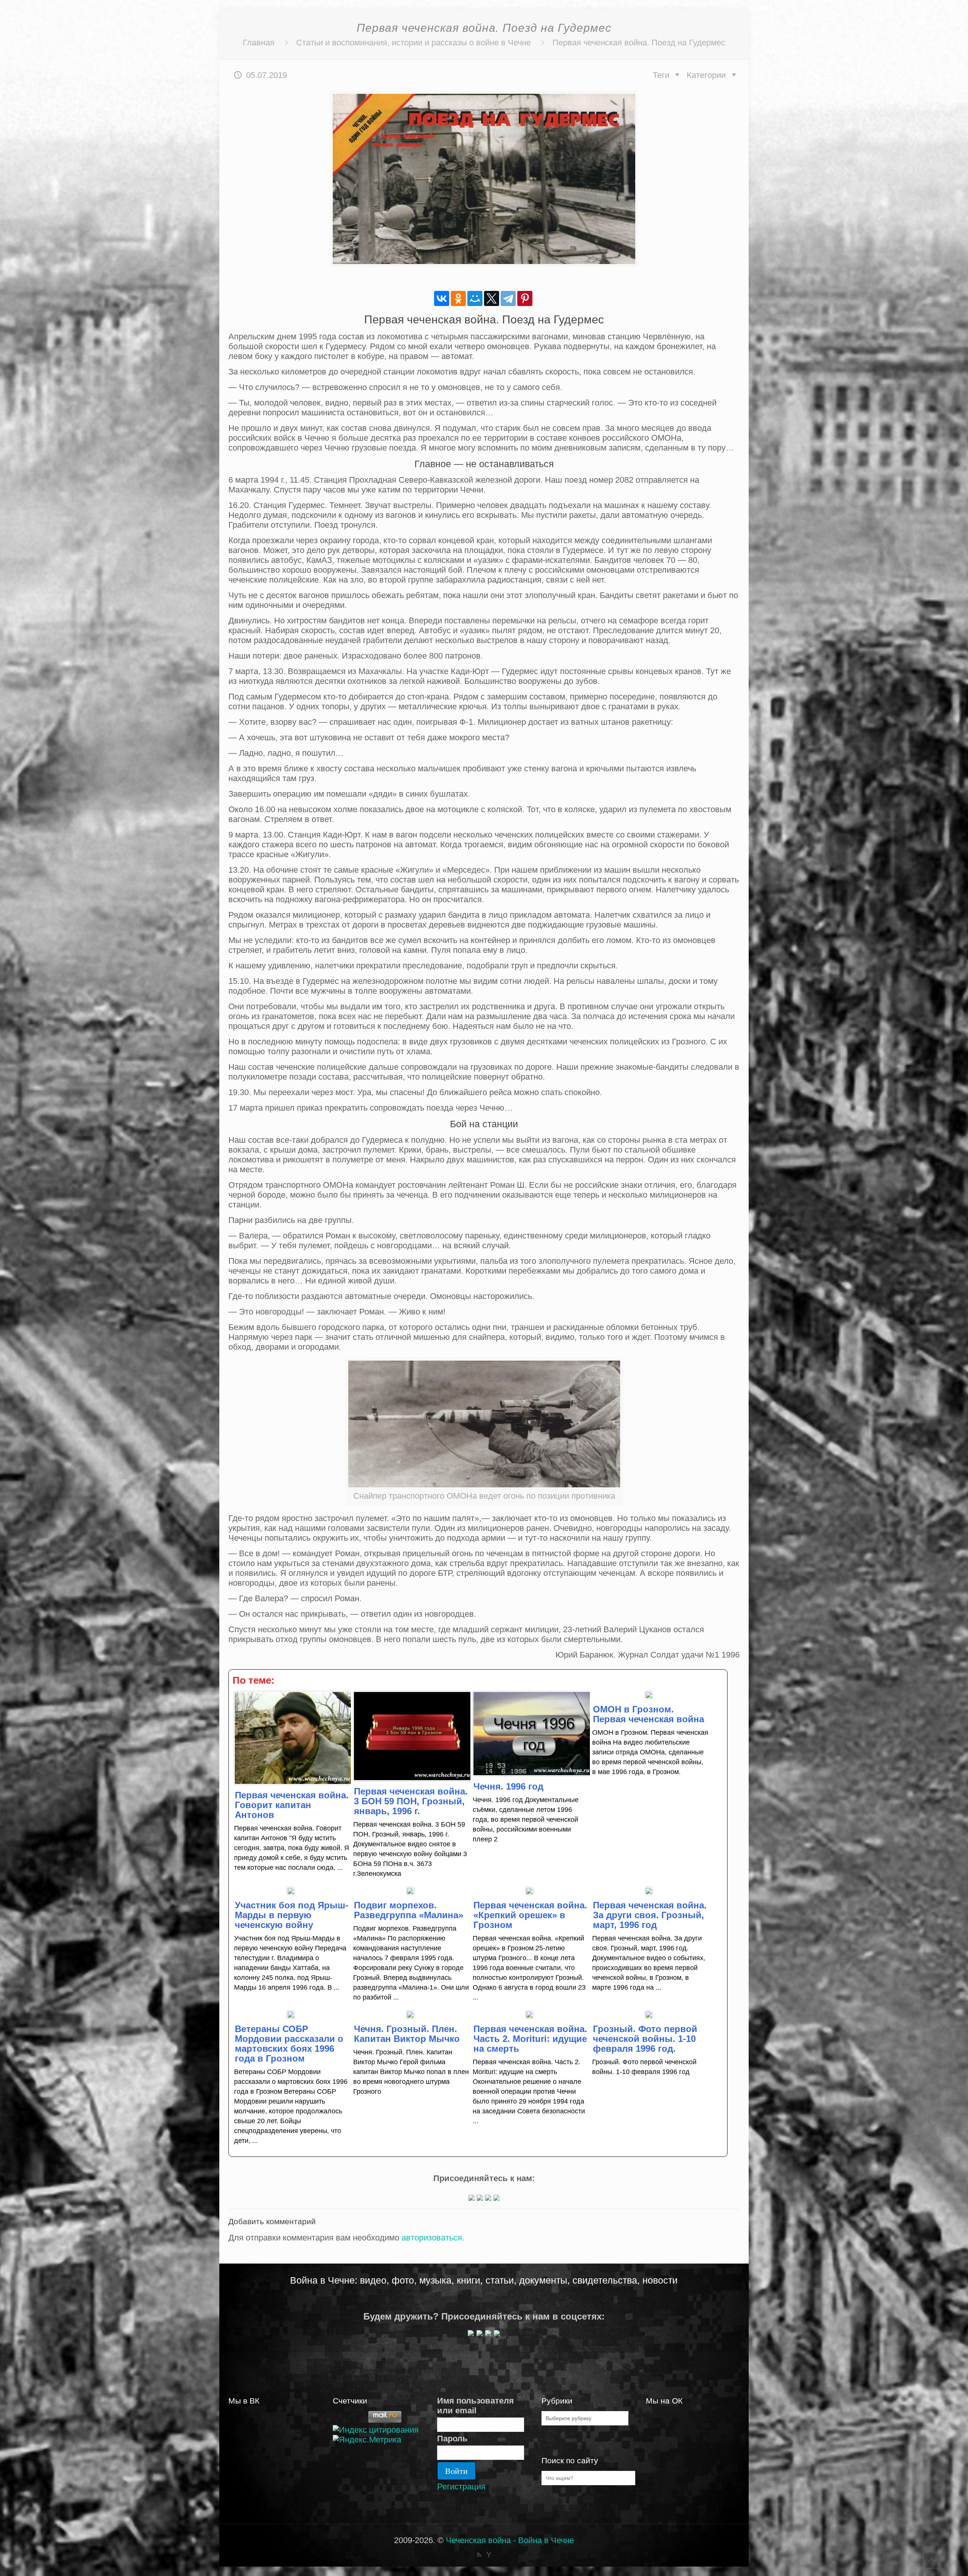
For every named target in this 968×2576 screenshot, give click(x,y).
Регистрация (461, 2487)
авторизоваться (432, 2238)
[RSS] (479, 2555)
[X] (492, 298)
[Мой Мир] (475, 298)
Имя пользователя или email (475, 2406)
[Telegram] (508, 298)
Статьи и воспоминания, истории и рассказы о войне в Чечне (413, 43)
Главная (259, 43)
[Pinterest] (525, 298)
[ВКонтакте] (442, 298)
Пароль (452, 2438)
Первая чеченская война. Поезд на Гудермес (639, 43)
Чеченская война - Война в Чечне (510, 2540)
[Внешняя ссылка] (472, 2198)
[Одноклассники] (458, 298)
